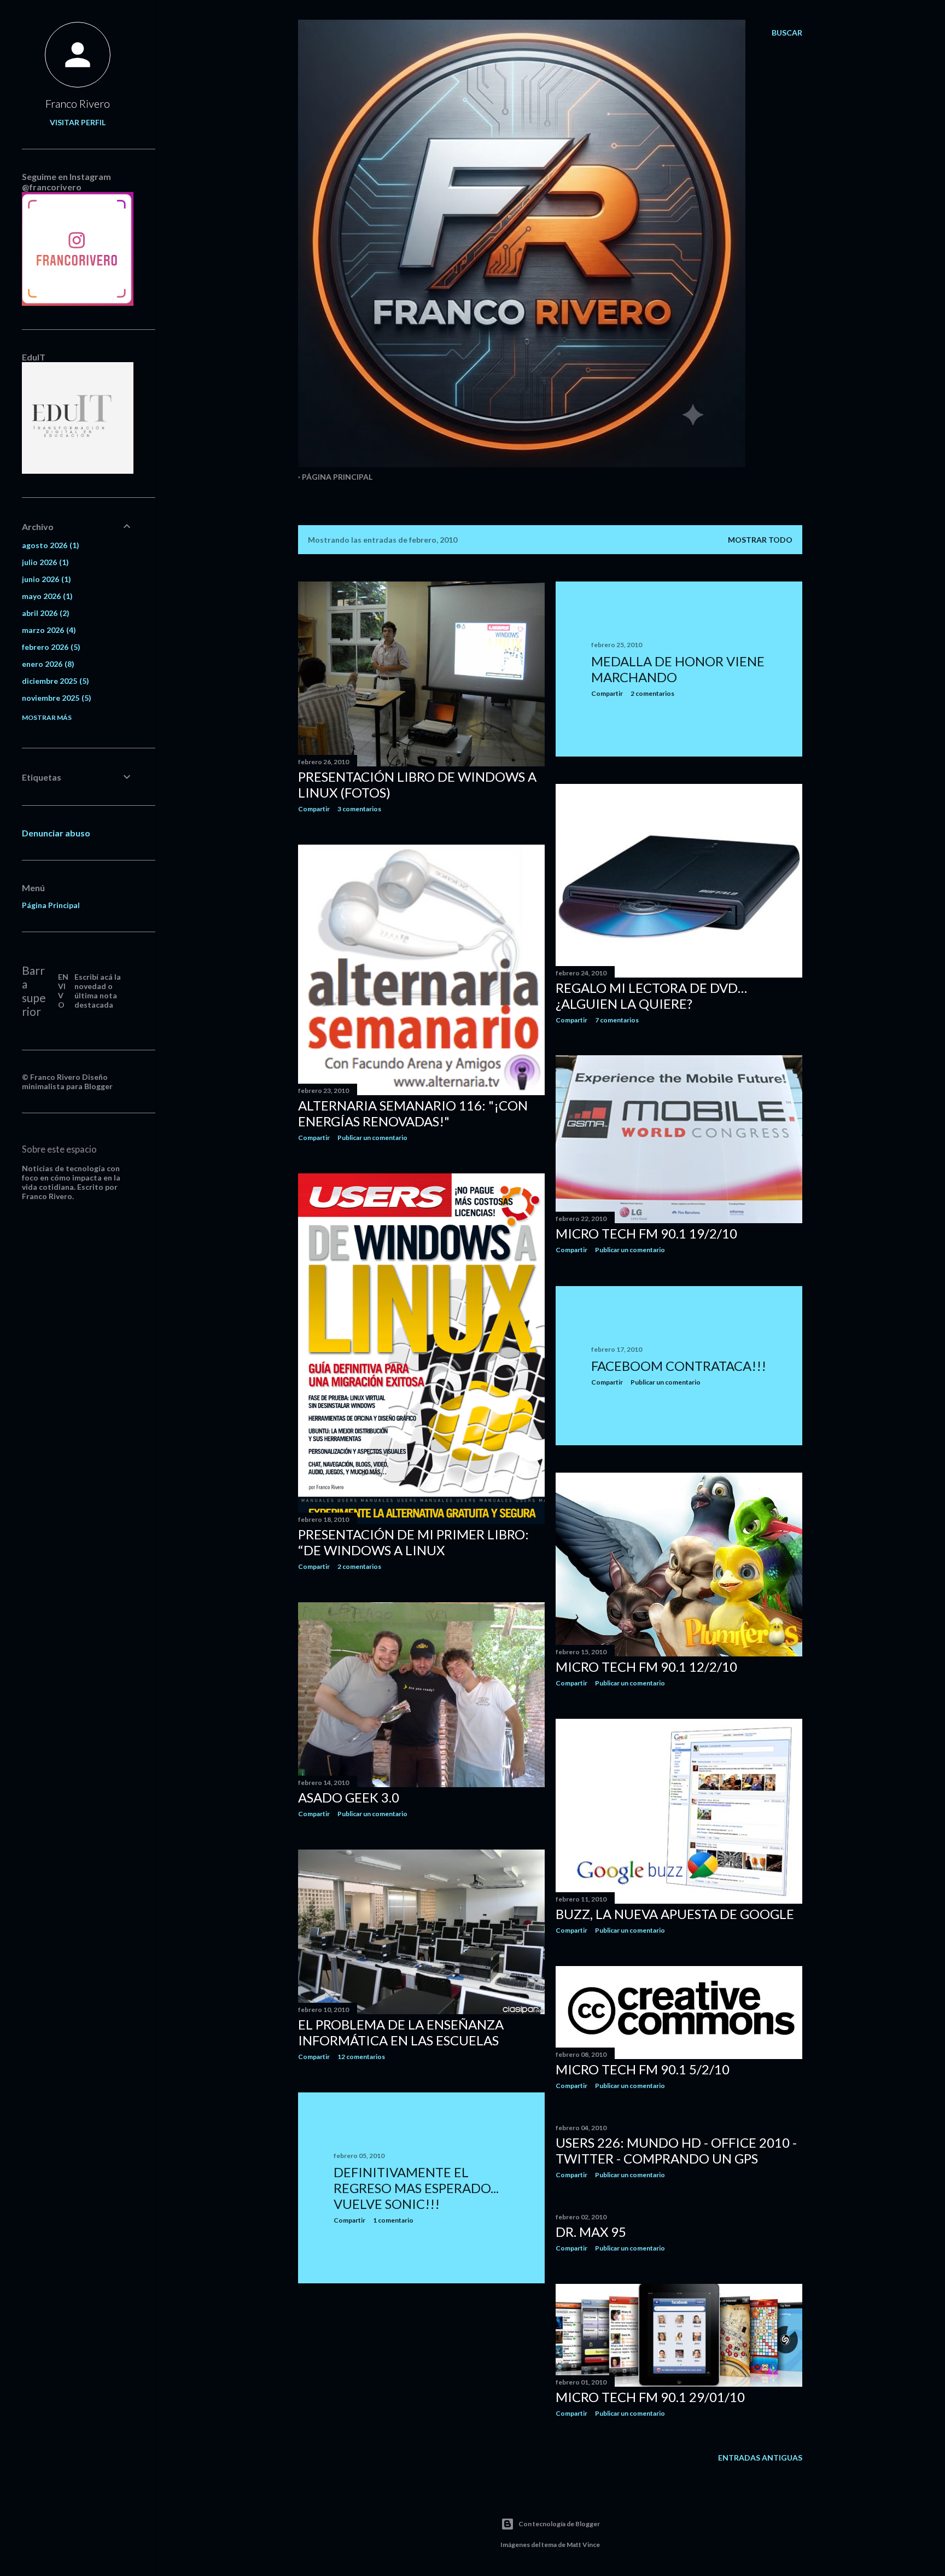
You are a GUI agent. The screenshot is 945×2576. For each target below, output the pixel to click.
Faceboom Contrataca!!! (679, 1366)
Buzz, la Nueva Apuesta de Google (675, 1914)
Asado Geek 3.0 (349, 1797)
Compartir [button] (314, 809)
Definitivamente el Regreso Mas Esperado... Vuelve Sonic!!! (416, 2188)
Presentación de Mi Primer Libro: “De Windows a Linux (413, 1542)
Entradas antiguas (760, 2458)
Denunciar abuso (56, 833)
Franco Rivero (78, 103)
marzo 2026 (48, 630)
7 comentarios (617, 1020)
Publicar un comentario (372, 1138)
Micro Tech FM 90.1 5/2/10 (643, 2069)
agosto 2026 (49, 545)
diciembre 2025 (54, 681)
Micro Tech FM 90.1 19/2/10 (646, 1233)
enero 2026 (47, 664)
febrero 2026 (50, 647)
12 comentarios (361, 2057)
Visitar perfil (78, 122)
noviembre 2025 (55, 698)
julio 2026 (44, 562)
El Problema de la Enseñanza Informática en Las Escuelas (401, 2032)
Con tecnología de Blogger (559, 2524)
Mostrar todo (760, 540)
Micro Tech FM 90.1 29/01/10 (650, 2397)
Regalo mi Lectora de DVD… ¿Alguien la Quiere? (651, 996)
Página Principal (337, 477)
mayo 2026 (46, 596)
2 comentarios (652, 693)
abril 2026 (44, 613)
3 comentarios (359, 809)
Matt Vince (583, 2545)
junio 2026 (45, 579)
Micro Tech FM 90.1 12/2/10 (646, 1667)
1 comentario (393, 2220)
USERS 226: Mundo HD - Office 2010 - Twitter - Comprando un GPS (676, 2150)
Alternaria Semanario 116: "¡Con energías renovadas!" (413, 1113)
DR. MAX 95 (591, 2232)
